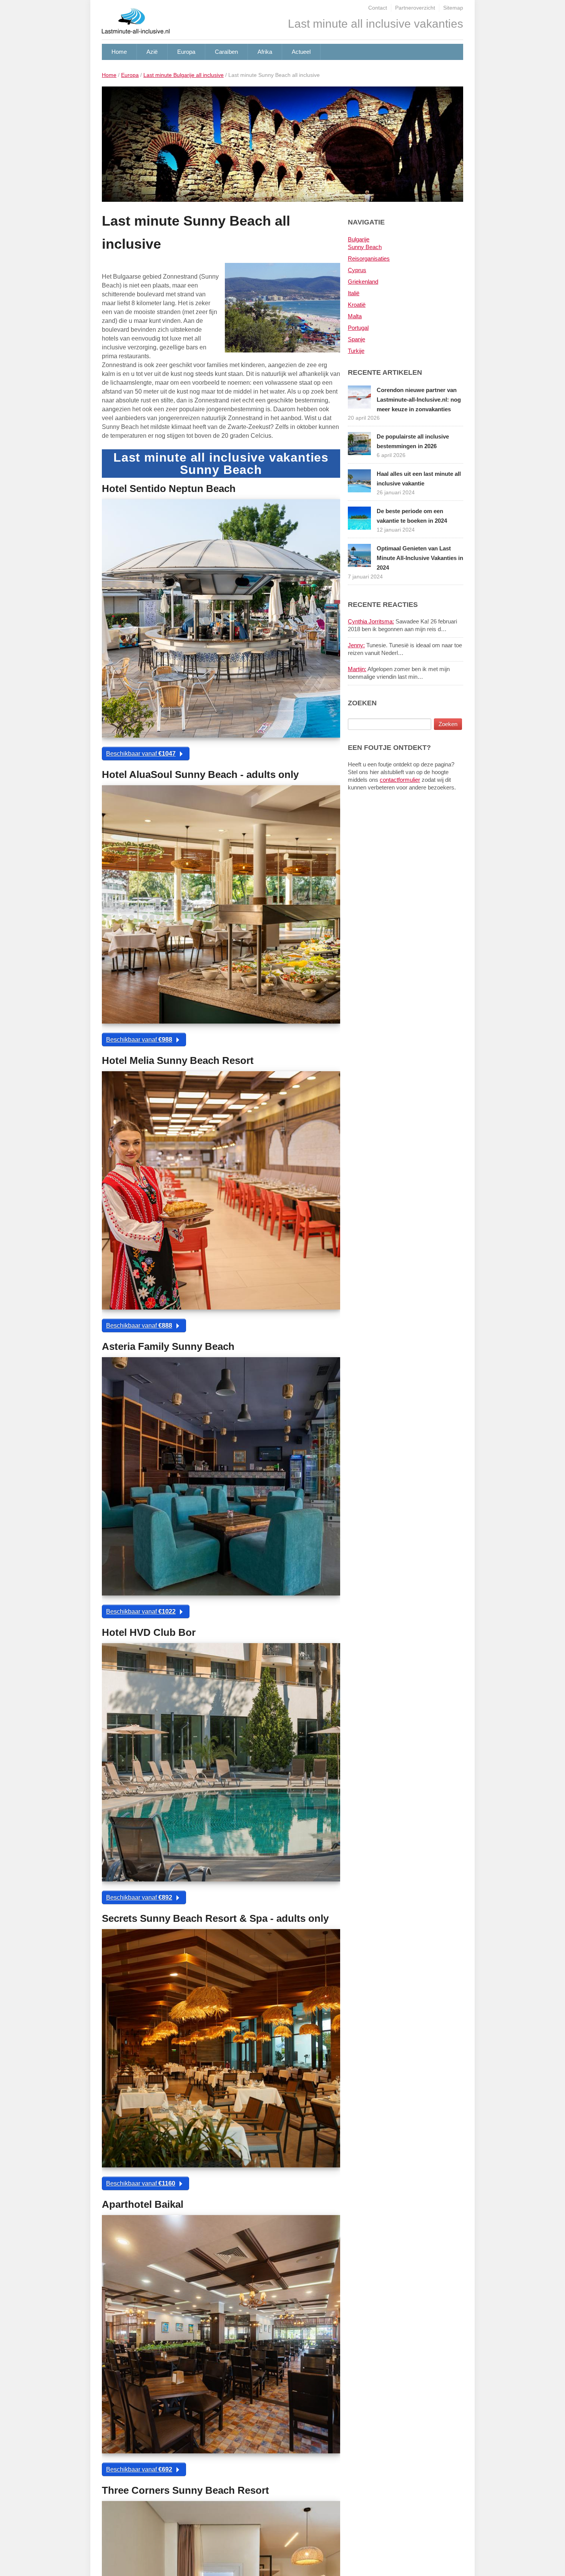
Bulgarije (359, 239)
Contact (378, 8)
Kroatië (357, 305)
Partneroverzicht (415, 8)
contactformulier (400, 780)
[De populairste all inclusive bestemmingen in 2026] (359, 443)
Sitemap (453, 8)
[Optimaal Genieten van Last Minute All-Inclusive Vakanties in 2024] (359, 555)
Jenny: (356, 645)
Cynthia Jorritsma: (371, 621)
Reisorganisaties (369, 258)
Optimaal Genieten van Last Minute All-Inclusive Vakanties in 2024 (420, 558)
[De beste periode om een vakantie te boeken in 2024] (359, 518)
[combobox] (390, 724)
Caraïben (226, 52)
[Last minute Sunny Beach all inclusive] (282, 147)
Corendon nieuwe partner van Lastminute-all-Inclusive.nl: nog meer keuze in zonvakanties (419, 400)
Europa (186, 52)
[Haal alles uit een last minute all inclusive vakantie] (359, 480)
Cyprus (357, 270)
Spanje (356, 339)
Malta (355, 316)
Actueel (301, 52)
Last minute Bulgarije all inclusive (184, 75)
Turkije (356, 351)
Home (119, 52)
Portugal (358, 328)
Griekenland (363, 282)
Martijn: (357, 669)
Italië (354, 293)
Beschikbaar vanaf (141, 754)
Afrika (265, 52)
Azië (152, 52)
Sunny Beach (365, 247)
